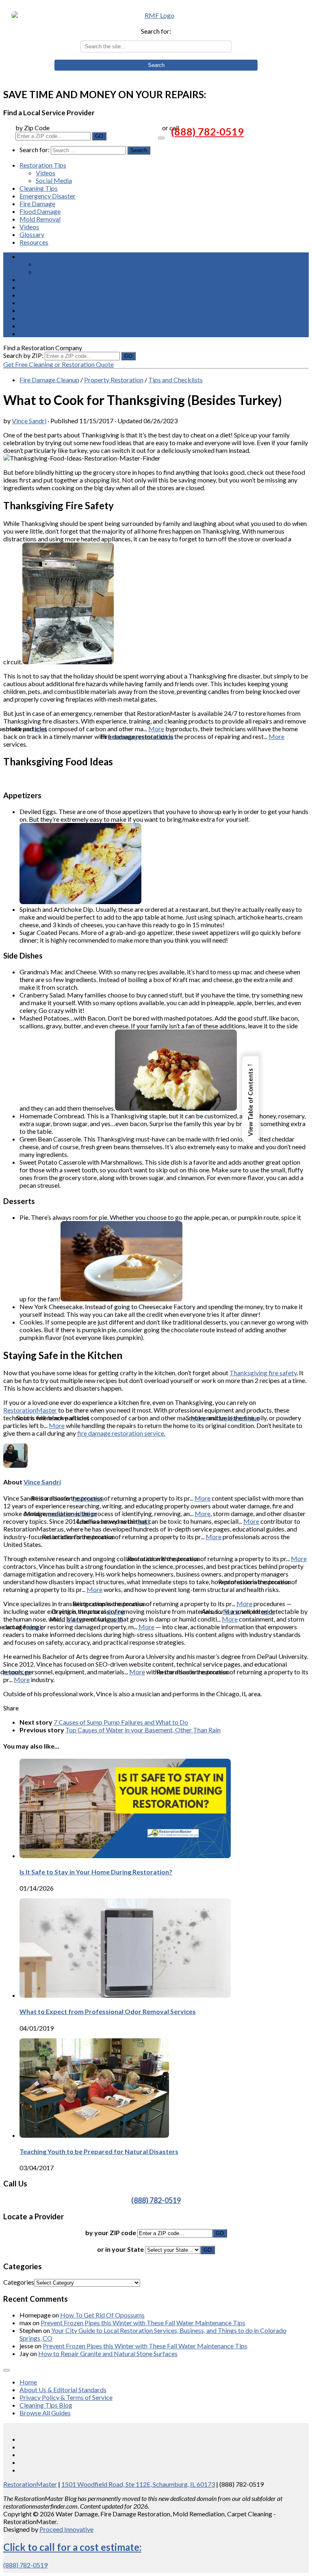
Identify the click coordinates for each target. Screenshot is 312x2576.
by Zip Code (32, 128)
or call (171, 128)
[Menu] (161, 138)
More (156, 729)
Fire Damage (37, 204)
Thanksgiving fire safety (263, 1373)
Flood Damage (40, 211)
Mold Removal (40, 219)
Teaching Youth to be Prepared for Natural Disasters (99, 2151)
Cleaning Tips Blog (46, 2405)
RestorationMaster (30, 1410)
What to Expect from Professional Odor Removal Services (108, 2011)
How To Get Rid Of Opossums (102, 2315)
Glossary (32, 234)
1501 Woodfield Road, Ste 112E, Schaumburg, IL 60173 (138, 2484)
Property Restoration (114, 380)
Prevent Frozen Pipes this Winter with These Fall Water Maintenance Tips (143, 2323)
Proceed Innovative (66, 2529)
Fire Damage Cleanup (49, 380)
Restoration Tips (43, 165)
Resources (34, 242)
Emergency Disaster (48, 196)
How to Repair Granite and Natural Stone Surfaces (108, 2353)
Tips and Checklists (175, 380)
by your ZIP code (111, 2232)
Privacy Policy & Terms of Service (66, 2397)
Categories (19, 2282)
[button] (250, 1099)
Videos (45, 173)
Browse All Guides (45, 2413)
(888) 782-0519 (207, 131)
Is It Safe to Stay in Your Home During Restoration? (96, 1872)
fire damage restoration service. (121, 1433)
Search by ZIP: (24, 355)
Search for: (156, 31)
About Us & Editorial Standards (63, 2390)
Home (28, 2382)
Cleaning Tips (39, 188)
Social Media (54, 180)
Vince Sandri (29, 421)
